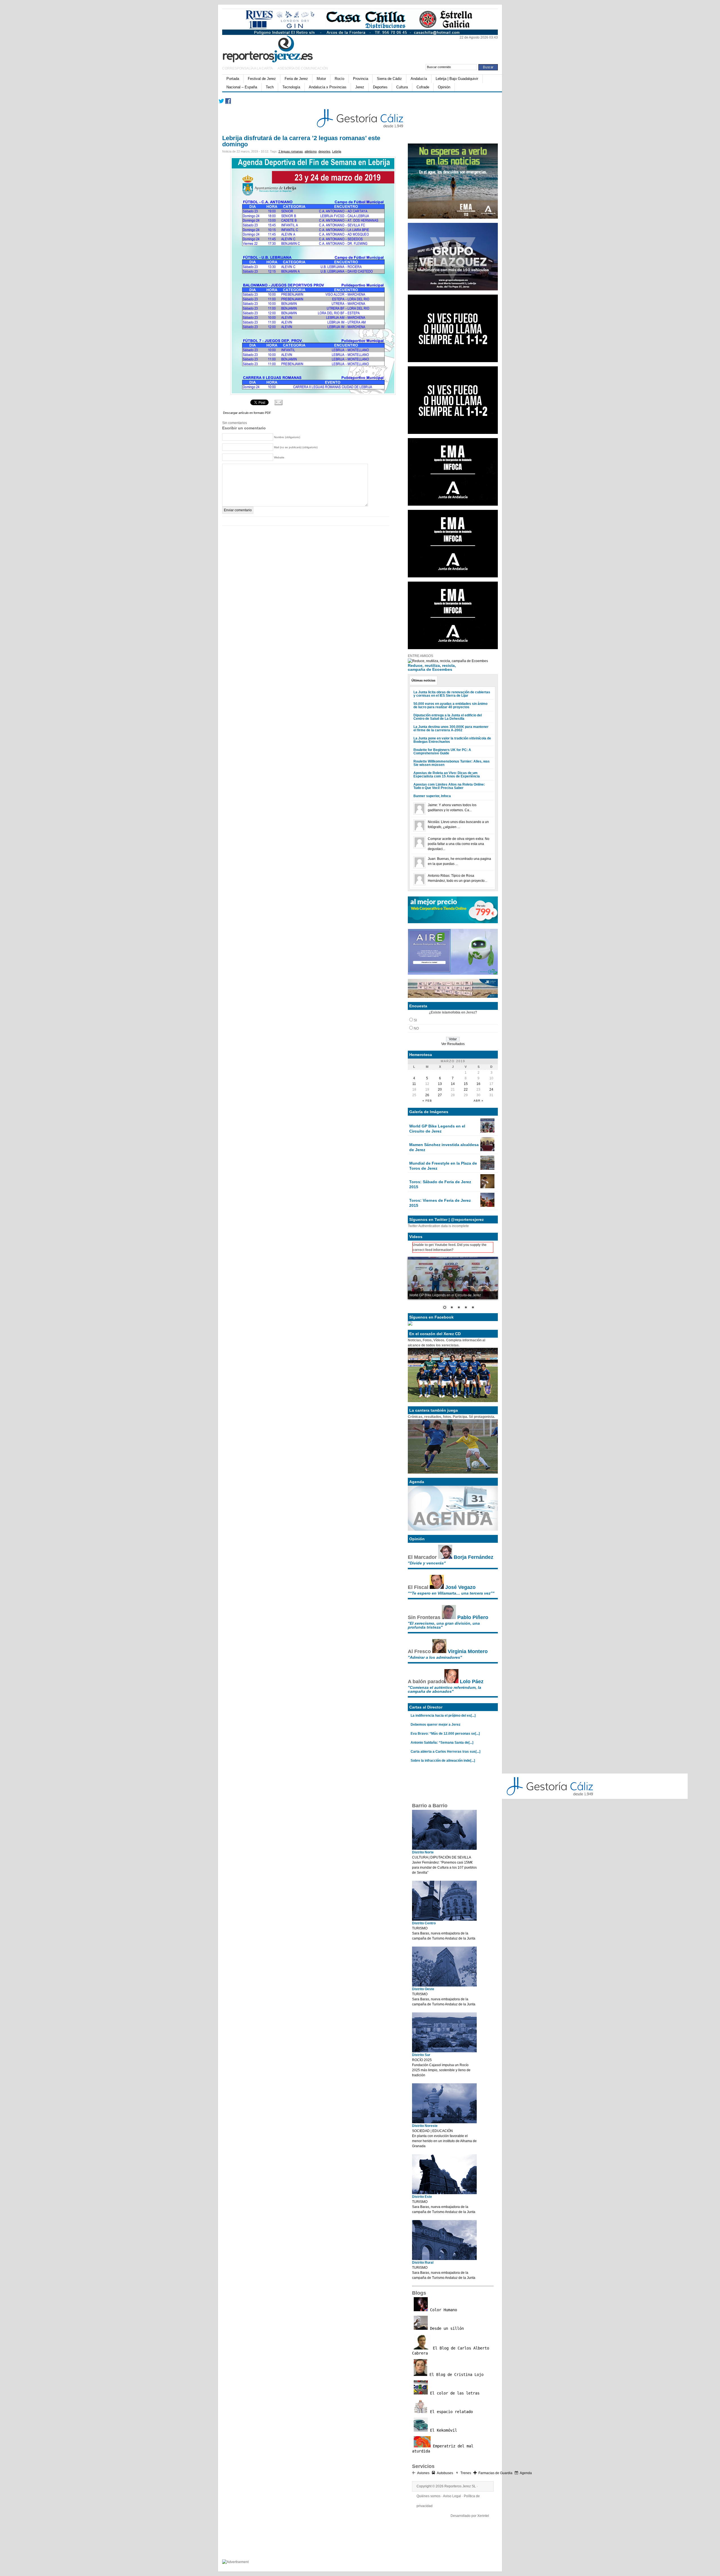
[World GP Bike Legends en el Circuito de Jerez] (487, 1131)
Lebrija (337, 151)
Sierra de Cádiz (389, 79)
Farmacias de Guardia (495, 2473)
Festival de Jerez (262, 79)
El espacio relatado (450, 2412)
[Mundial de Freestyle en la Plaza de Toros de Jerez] (487, 1169)
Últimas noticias (423, 680)
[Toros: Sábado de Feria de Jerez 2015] (487, 1187)
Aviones (423, 2473)
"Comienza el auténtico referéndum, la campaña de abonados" (445, 1689)
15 (466, 1084)
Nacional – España (242, 87)
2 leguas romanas (291, 151)
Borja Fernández (473, 1557)
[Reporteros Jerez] (277, 48)
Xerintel (483, 2516)
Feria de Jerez (296, 79)
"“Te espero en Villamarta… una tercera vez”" (451, 1593)
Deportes (380, 87)
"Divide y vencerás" (427, 1563)
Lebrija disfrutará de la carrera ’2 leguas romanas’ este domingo (301, 141)
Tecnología (291, 87)
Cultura (402, 87)
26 (427, 1095)
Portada (233, 79)
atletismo (311, 151)
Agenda (526, 2473)
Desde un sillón (446, 2328)
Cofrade (423, 87)
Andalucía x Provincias (328, 87)
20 (440, 1089)
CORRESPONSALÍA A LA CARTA (248, 68)
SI (415, 1020)
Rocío (339, 79)
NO (416, 1028)
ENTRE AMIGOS (420, 656)
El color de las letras (454, 2393)
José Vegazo (460, 1587)
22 (466, 1089)
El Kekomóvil (442, 2430)
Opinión (444, 87)
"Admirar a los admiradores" (435, 1657)
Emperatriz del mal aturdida (443, 2449)
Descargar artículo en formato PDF (247, 413)
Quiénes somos (428, 2496)
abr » (479, 1101)
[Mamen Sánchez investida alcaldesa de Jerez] (487, 1150)
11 (414, 1084)
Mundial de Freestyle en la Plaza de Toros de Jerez (443, 1166)
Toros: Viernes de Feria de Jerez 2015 (440, 1203)
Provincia (361, 79)
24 (491, 1089)
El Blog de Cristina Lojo (455, 2375)
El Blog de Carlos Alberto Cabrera (451, 2351)
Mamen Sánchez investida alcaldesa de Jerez (444, 1147)
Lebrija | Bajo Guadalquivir (457, 79)
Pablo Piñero (473, 1617)
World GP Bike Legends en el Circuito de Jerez (437, 1129)
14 (453, 1084)
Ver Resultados (453, 1044)
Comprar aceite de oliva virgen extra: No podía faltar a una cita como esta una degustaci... (459, 844)
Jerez (360, 87)
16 (478, 1084)
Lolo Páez (472, 1682)
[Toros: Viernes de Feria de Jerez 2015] (487, 1206)
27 (440, 1095)
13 (440, 1084)
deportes (324, 151)
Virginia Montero (468, 1651)
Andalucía (419, 79)
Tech (270, 87)
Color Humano (442, 2310)
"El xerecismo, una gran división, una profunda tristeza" (444, 1625)
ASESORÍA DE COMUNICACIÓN (303, 68)
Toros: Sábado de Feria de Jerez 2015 (440, 1184)
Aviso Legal (452, 2496)
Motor (321, 79)
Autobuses (445, 2473)
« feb (427, 1101)
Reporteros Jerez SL (460, 2486)
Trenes (466, 2473)
